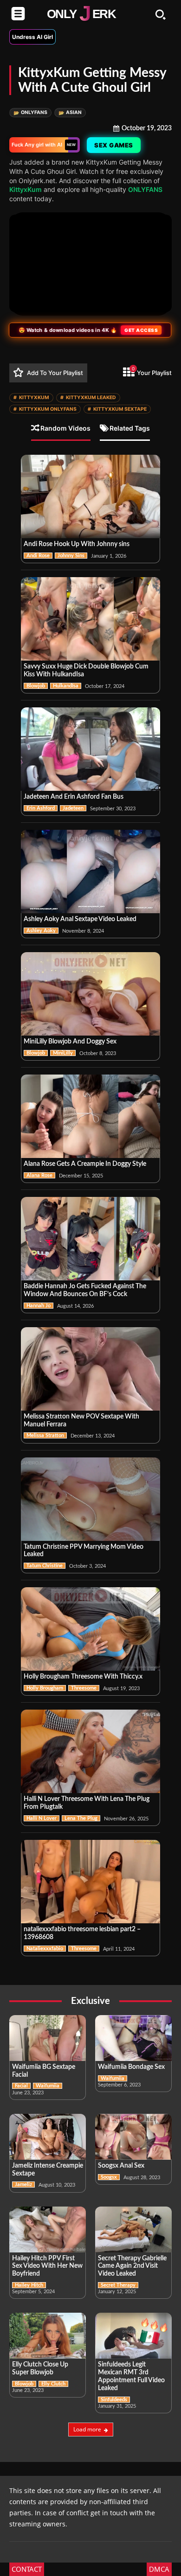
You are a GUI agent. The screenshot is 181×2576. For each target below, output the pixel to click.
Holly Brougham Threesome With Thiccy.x (83, 1677)
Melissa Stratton (45, 1435)
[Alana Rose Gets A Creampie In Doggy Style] (90, 1116)
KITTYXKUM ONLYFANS (45, 409)
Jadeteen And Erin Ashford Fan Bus (74, 797)
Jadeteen (73, 808)
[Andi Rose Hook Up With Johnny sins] (90, 496)
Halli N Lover (42, 1818)
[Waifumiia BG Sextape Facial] (48, 2038)
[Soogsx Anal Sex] (133, 2137)
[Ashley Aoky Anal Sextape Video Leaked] (90, 871)
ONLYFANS (30, 112)
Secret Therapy (118, 2285)
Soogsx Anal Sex (121, 2166)
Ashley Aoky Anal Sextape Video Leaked (80, 919)
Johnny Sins (71, 556)
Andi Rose (38, 556)
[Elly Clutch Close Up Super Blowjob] (48, 2336)
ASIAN (70, 112)
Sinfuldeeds (114, 2400)
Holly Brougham (45, 1688)
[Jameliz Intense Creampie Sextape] (48, 2137)
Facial (21, 2086)
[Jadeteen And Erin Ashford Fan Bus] (90, 749)
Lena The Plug (81, 1818)
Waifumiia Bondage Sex (131, 2067)
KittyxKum (26, 189)
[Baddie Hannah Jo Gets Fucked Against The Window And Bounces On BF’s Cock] (90, 1239)
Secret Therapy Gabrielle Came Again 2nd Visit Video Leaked (132, 2266)
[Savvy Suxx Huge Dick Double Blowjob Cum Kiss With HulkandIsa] (90, 619)
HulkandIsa (66, 686)
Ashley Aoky (41, 931)
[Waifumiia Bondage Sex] (133, 2038)
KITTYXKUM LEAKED (88, 398)
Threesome (84, 1688)
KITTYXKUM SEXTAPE (117, 409)
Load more (87, 2429)
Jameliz (23, 2185)
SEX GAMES (115, 145)
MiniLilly (63, 1053)
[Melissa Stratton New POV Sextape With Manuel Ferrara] (90, 1369)
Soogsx (109, 2177)
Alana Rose (39, 1175)
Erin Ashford (41, 808)
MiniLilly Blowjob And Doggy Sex (70, 1042)
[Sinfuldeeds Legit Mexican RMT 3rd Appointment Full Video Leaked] (133, 2336)
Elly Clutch (53, 2384)
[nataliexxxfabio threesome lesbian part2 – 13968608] (90, 1882)
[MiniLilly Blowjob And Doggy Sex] (90, 994)
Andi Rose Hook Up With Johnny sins (77, 544)
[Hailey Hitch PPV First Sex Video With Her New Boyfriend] (48, 2229)
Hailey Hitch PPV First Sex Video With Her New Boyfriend (47, 2266)
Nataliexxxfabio (45, 1949)
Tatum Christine (45, 1566)
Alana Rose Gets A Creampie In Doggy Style (85, 1164)
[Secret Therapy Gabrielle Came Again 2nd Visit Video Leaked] (133, 2229)
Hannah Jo (39, 1306)
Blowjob (36, 686)
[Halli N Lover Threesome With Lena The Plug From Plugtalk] (90, 1751)
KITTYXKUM (31, 398)
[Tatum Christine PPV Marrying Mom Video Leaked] (90, 1499)
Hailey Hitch (29, 2285)
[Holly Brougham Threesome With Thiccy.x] (90, 1629)
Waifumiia (48, 2086)
